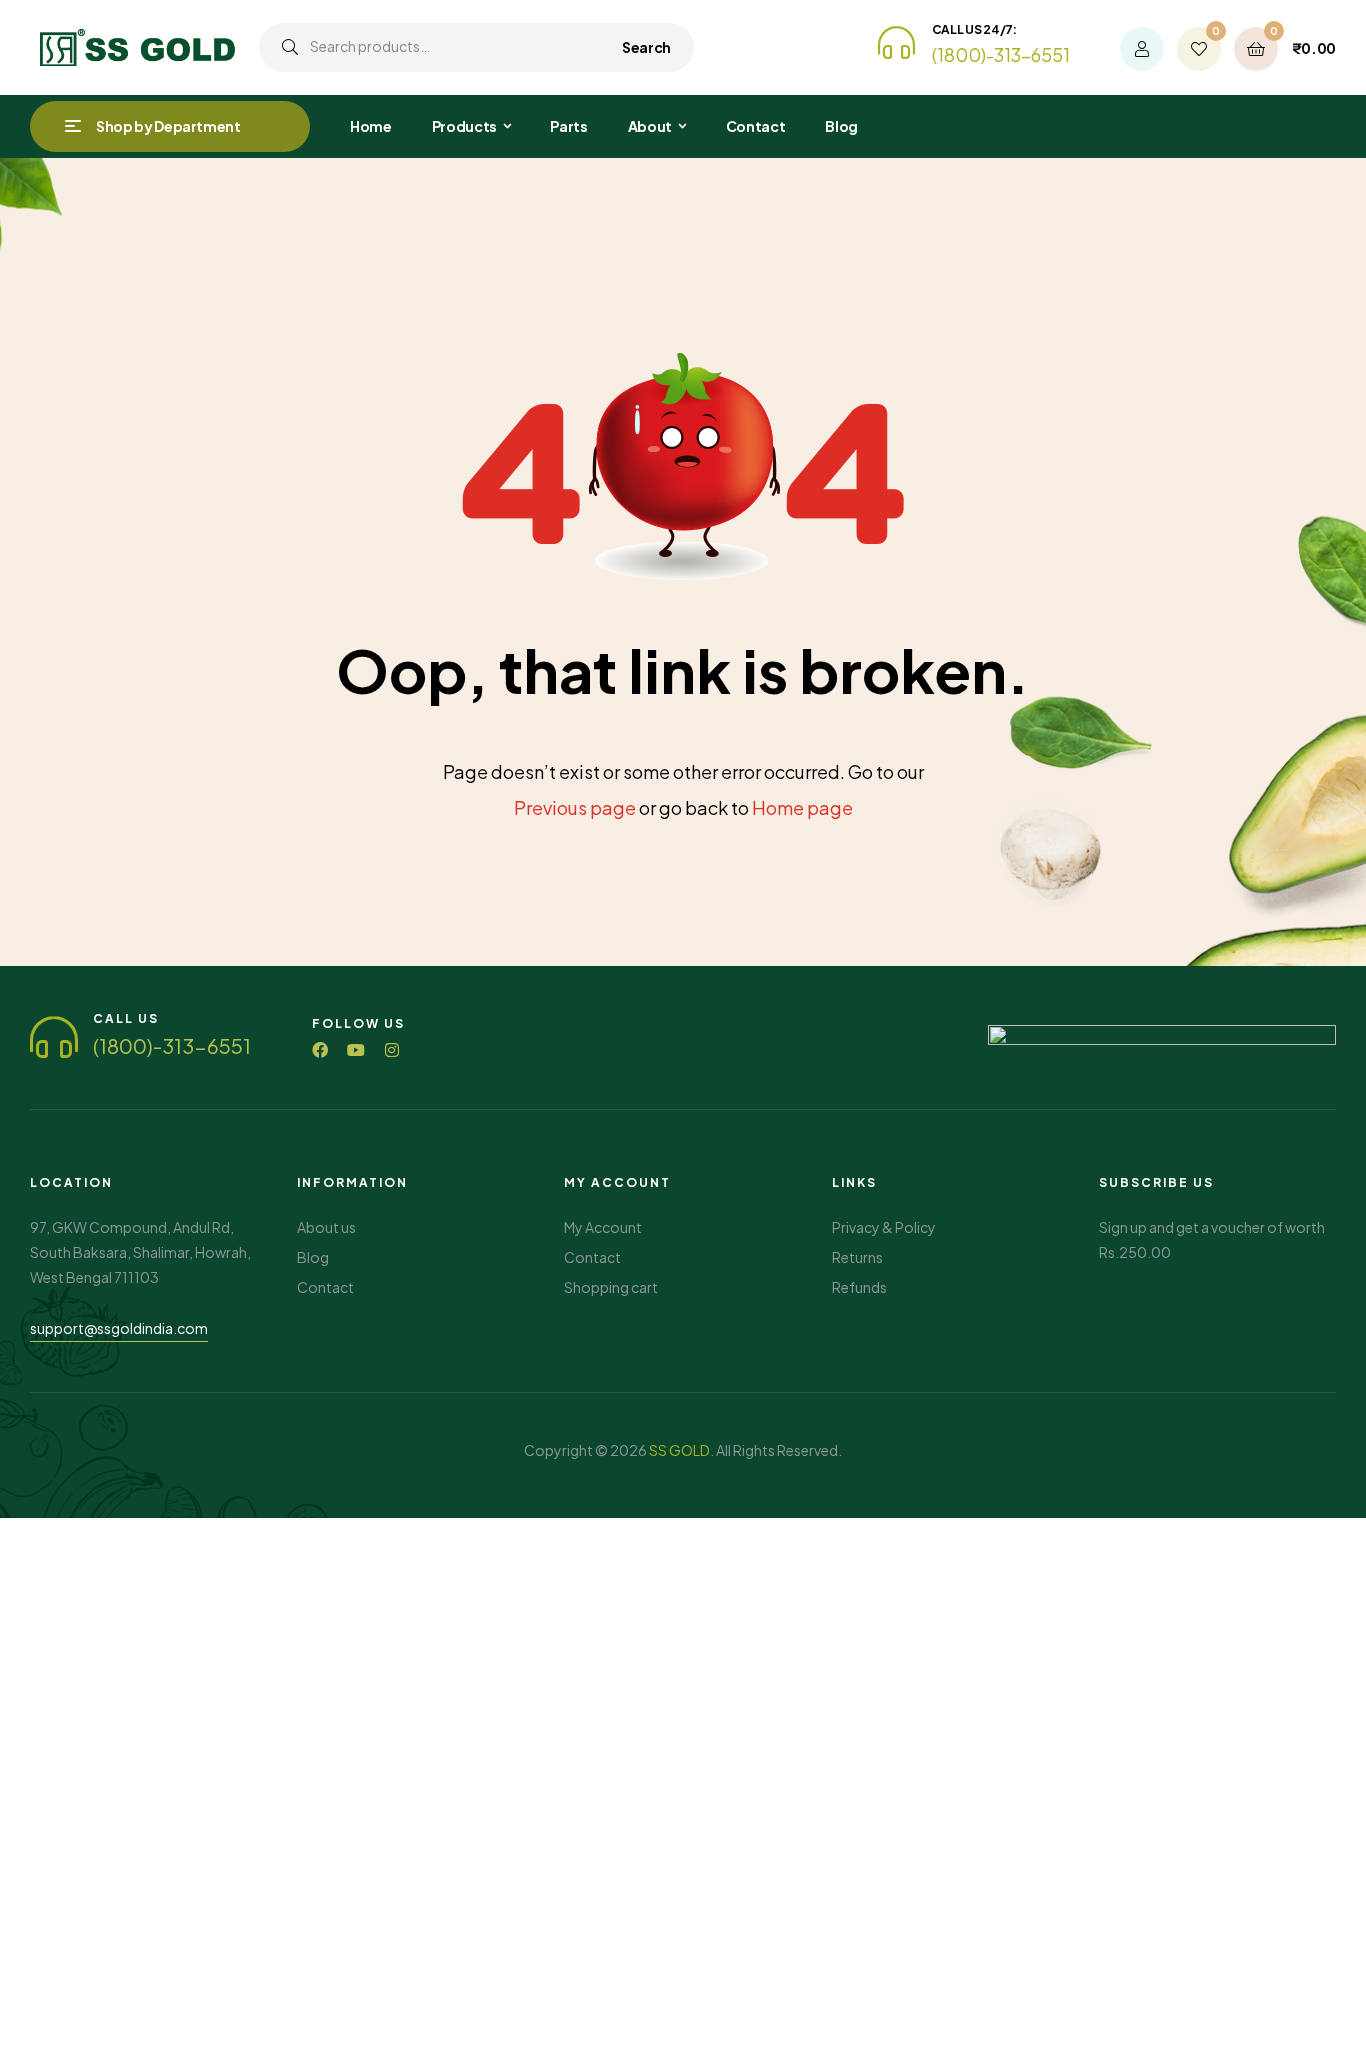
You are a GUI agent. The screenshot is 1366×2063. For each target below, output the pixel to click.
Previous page (575, 807)
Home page (802, 807)
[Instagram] (392, 1050)
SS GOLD (679, 1450)
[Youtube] (356, 1050)
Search (646, 47)
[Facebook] (320, 1050)
